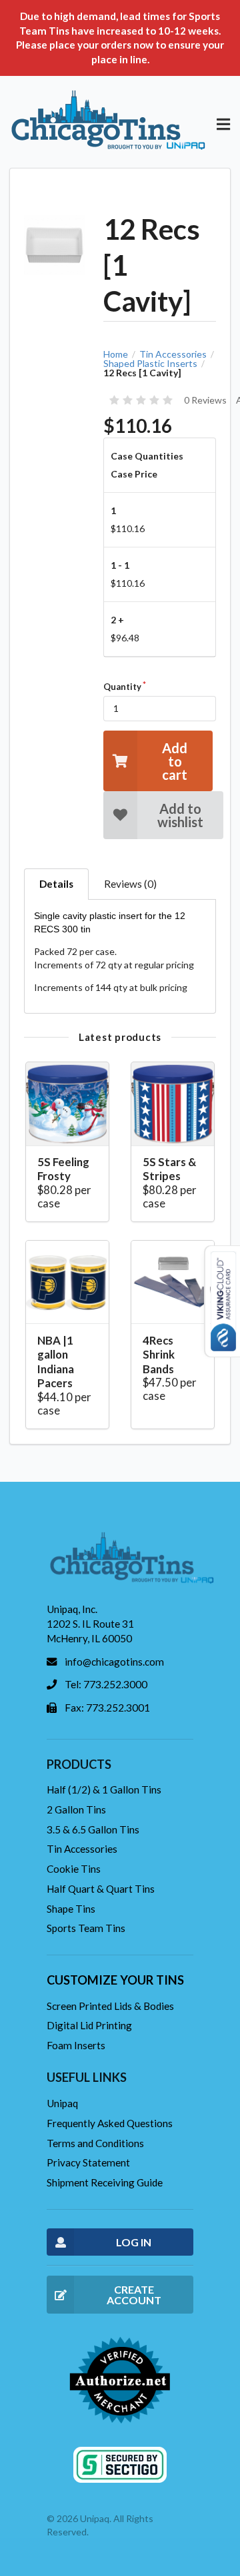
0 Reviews (205, 400)
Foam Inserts (76, 2045)
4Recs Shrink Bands (159, 1355)
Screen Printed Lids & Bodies (110, 2006)
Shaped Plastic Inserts (150, 364)
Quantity (122, 687)
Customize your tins (115, 1980)
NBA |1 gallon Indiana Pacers (56, 1362)
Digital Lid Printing (89, 2025)
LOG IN (134, 2242)
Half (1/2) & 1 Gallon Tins (104, 1789)
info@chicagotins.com (114, 1662)
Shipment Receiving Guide (105, 2182)
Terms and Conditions (95, 2143)
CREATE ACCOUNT (134, 2295)
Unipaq (62, 2103)
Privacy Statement (88, 2162)
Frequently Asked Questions (110, 2123)
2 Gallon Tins (76, 1809)
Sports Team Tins (86, 1928)
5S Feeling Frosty (63, 1169)
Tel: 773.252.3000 (106, 1684)
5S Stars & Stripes (169, 1169)
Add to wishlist (180, 815)
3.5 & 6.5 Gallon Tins (93, 1829)
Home (116, 354)
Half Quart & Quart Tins (101, 1889)
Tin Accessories (173, 354)
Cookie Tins (74, 1869)
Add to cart (175, 761)
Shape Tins (71, 1909)
